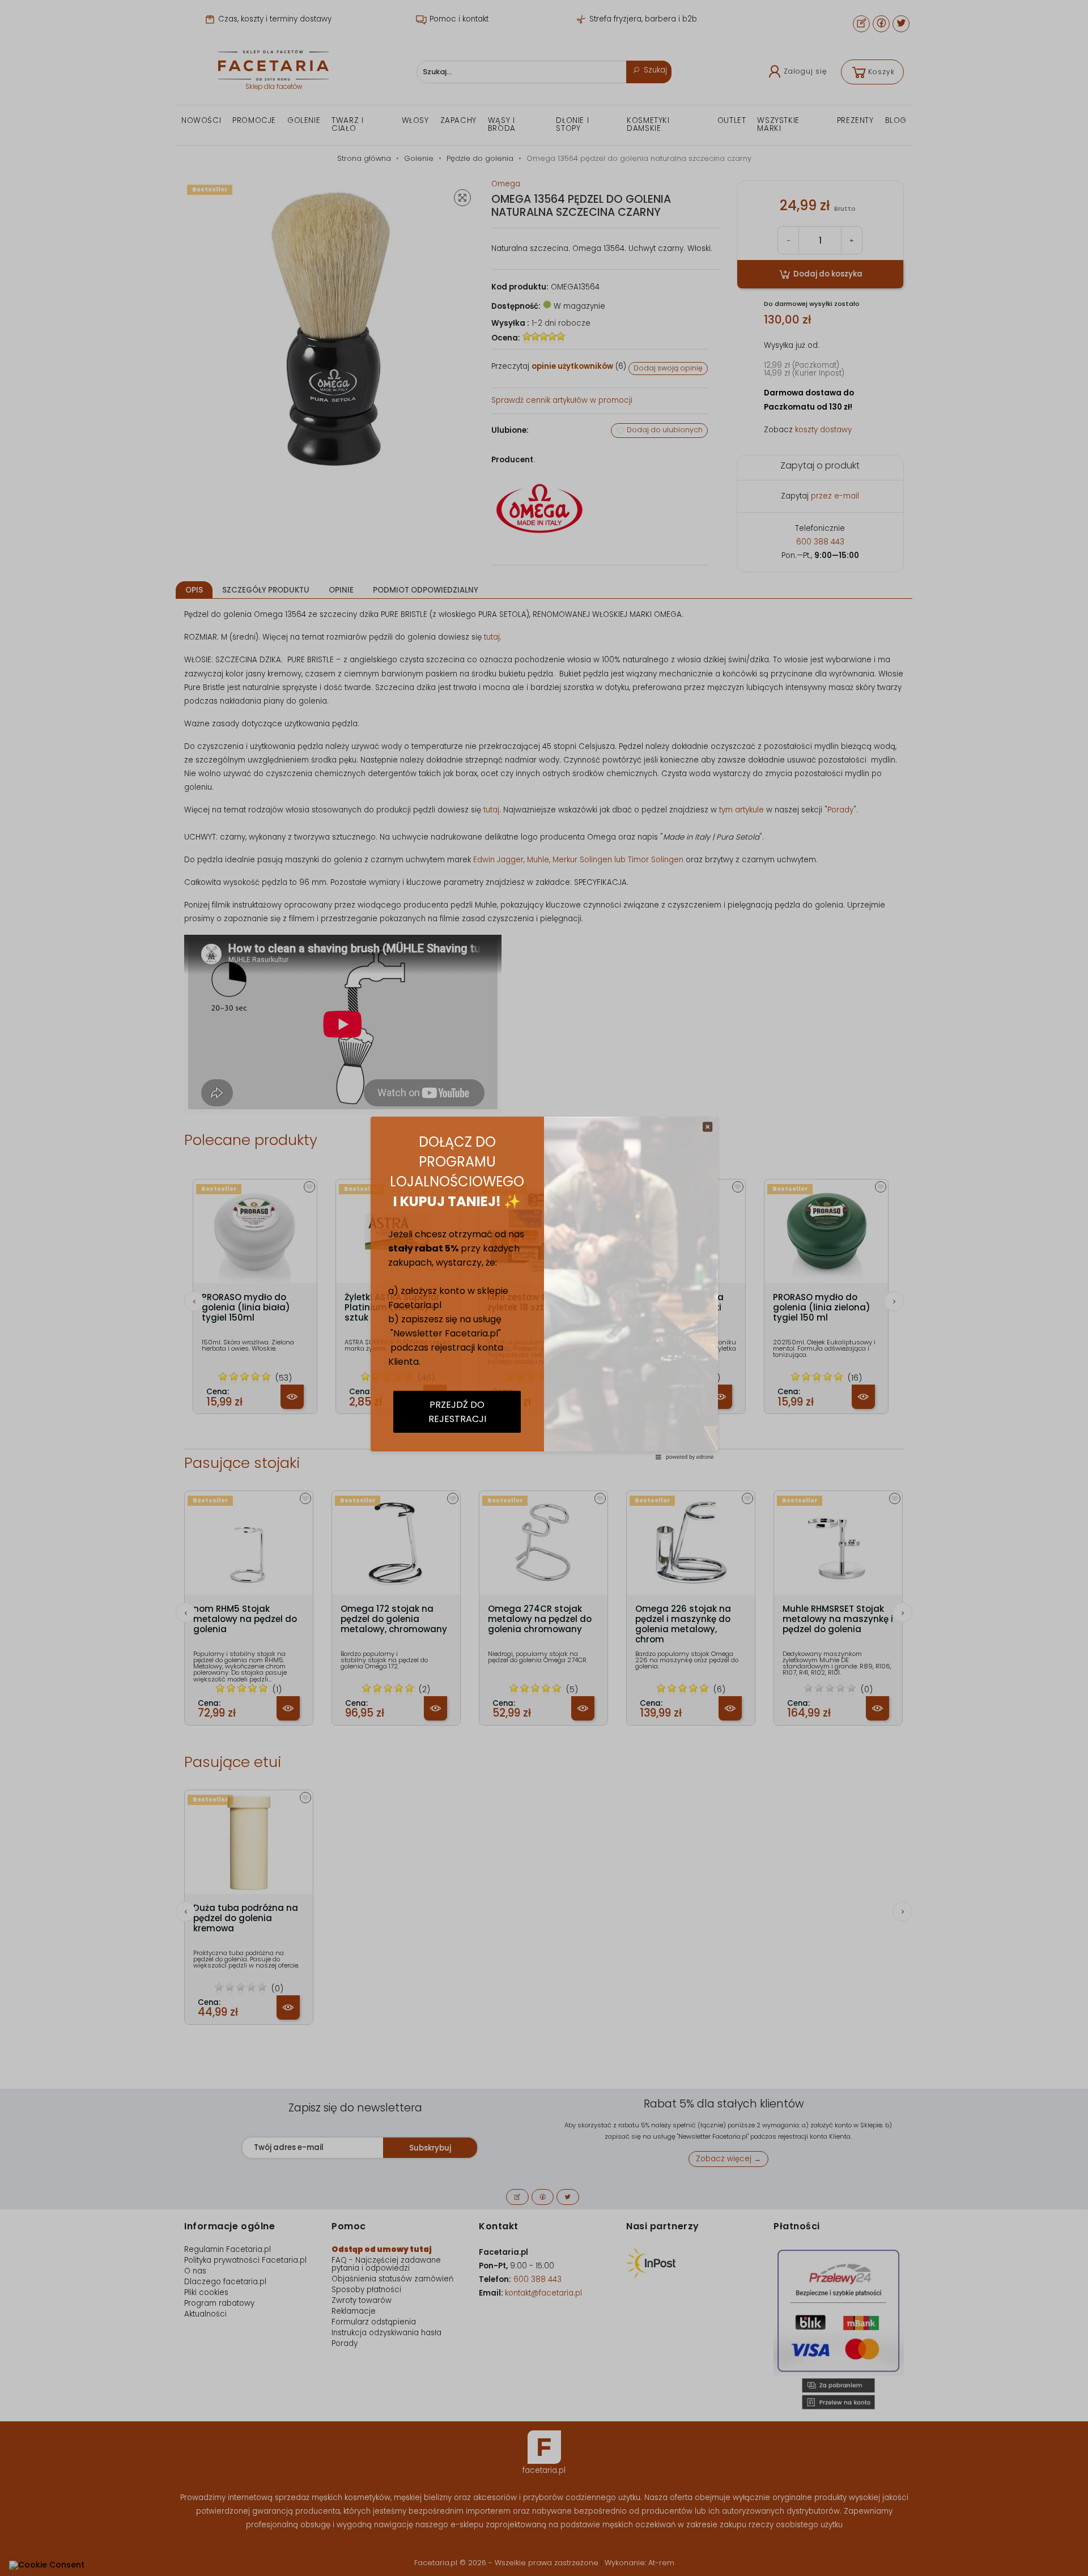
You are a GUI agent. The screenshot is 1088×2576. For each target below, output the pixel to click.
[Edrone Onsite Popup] (544, 1288)
